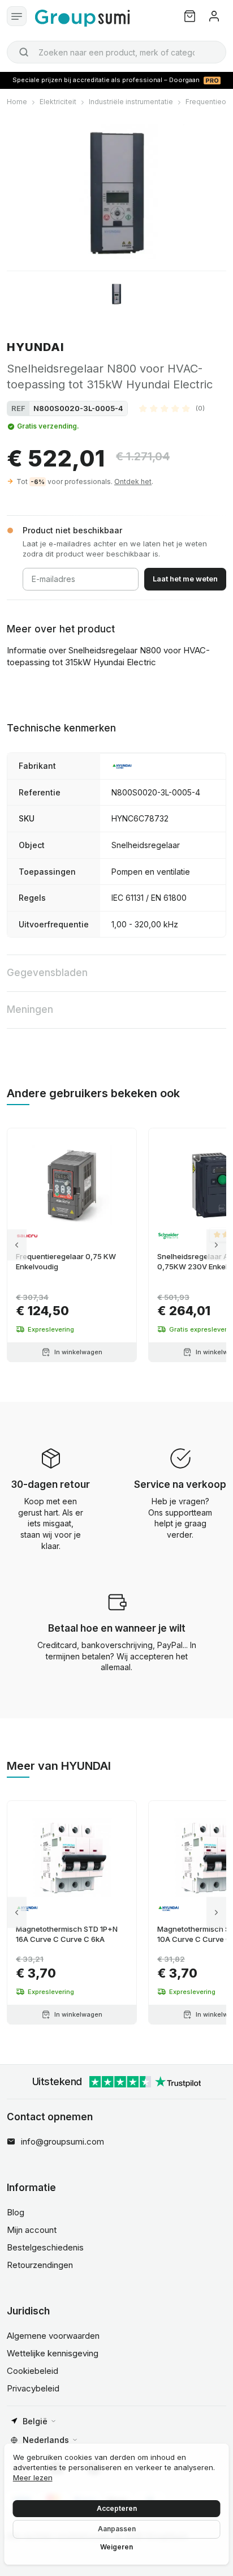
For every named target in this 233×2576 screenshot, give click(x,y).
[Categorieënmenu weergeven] (17, 16)
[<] (17, 1245)
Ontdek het (133, 482)
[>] (216, 1245)
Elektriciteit (58, 102)
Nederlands (46, 2440)
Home (17, 102)
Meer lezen (33, 2477)
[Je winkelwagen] (190, 16)
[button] (172, 408)
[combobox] (116, 52)
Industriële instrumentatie (131, 102)
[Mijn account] (214, 16)
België (35, 2421)
